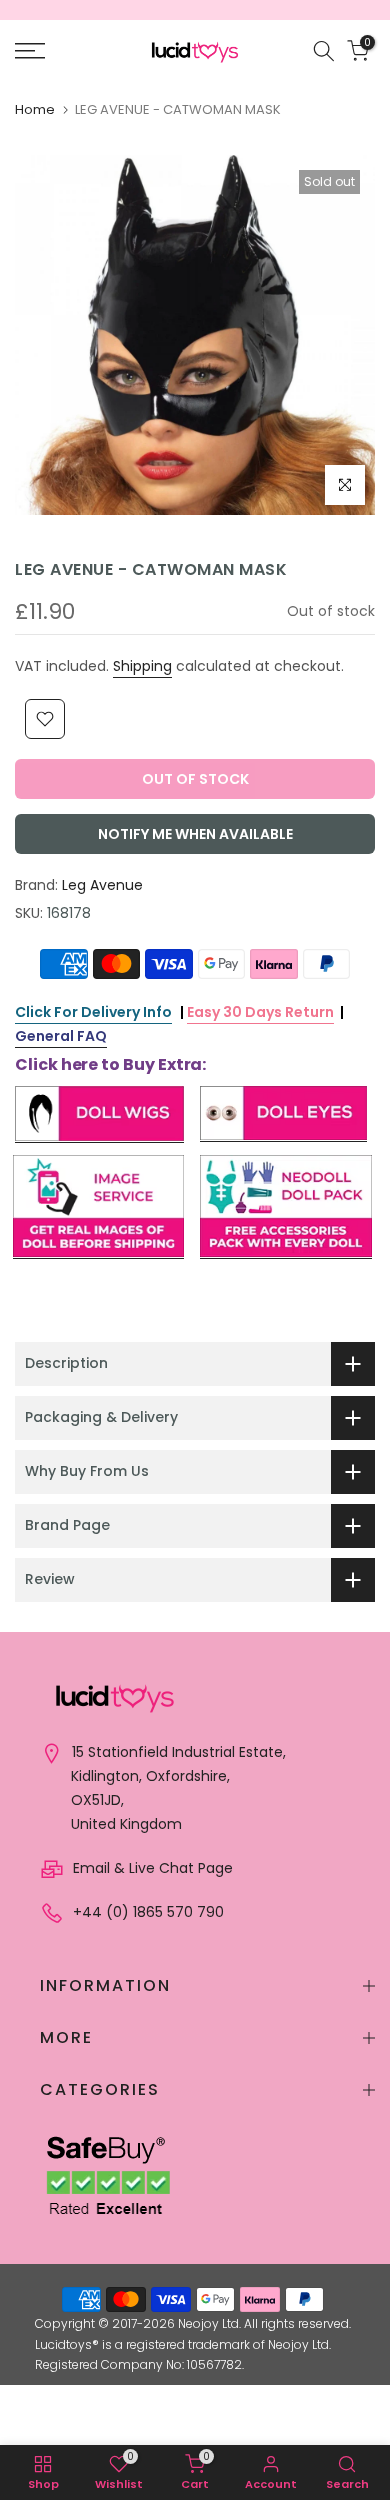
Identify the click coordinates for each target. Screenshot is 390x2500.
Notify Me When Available (195, 834)
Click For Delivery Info (93, 1012)
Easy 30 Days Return (260, 1012)
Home (35, 109)
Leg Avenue (102, 885)
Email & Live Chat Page (151, 1868)
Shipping (142, 666)
